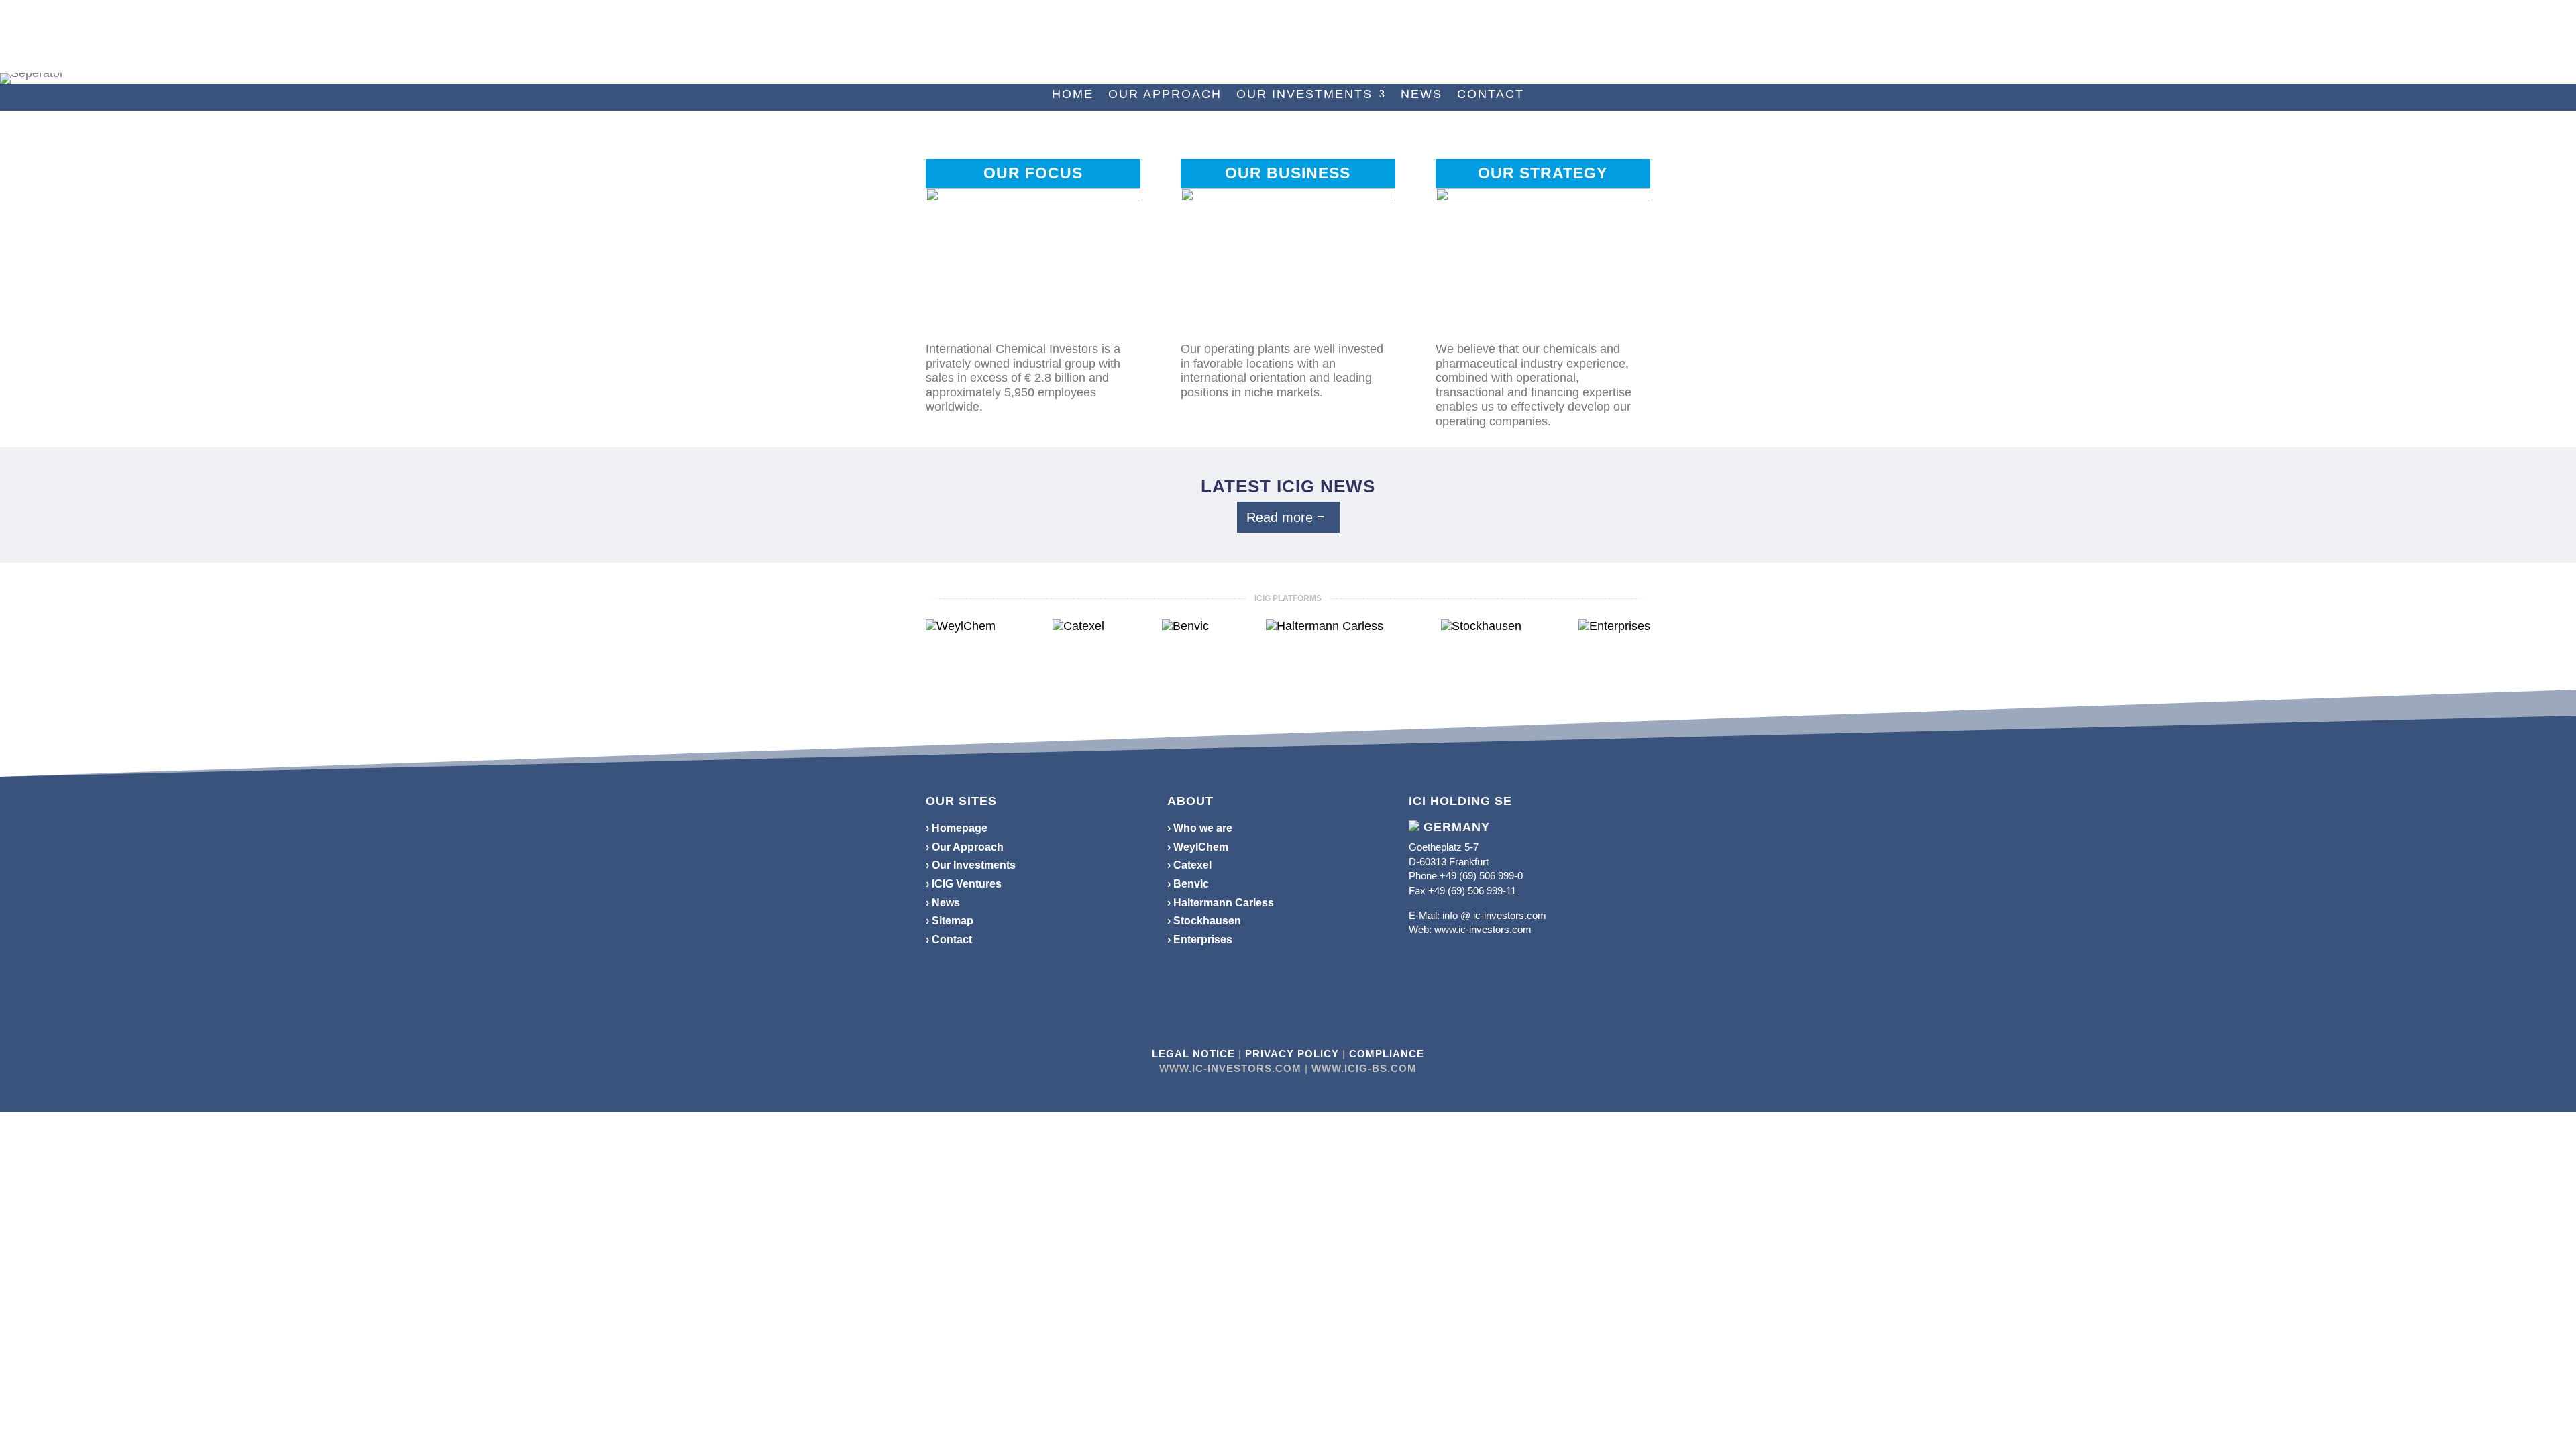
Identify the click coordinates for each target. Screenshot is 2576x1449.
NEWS (1421, 95)
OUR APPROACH (1165, 95)
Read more (1280, 517)
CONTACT (1491, 95)
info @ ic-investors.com (1494, 915)
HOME (1073, 95)
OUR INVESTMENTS (1304, 95)
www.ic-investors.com (1483, 929)
